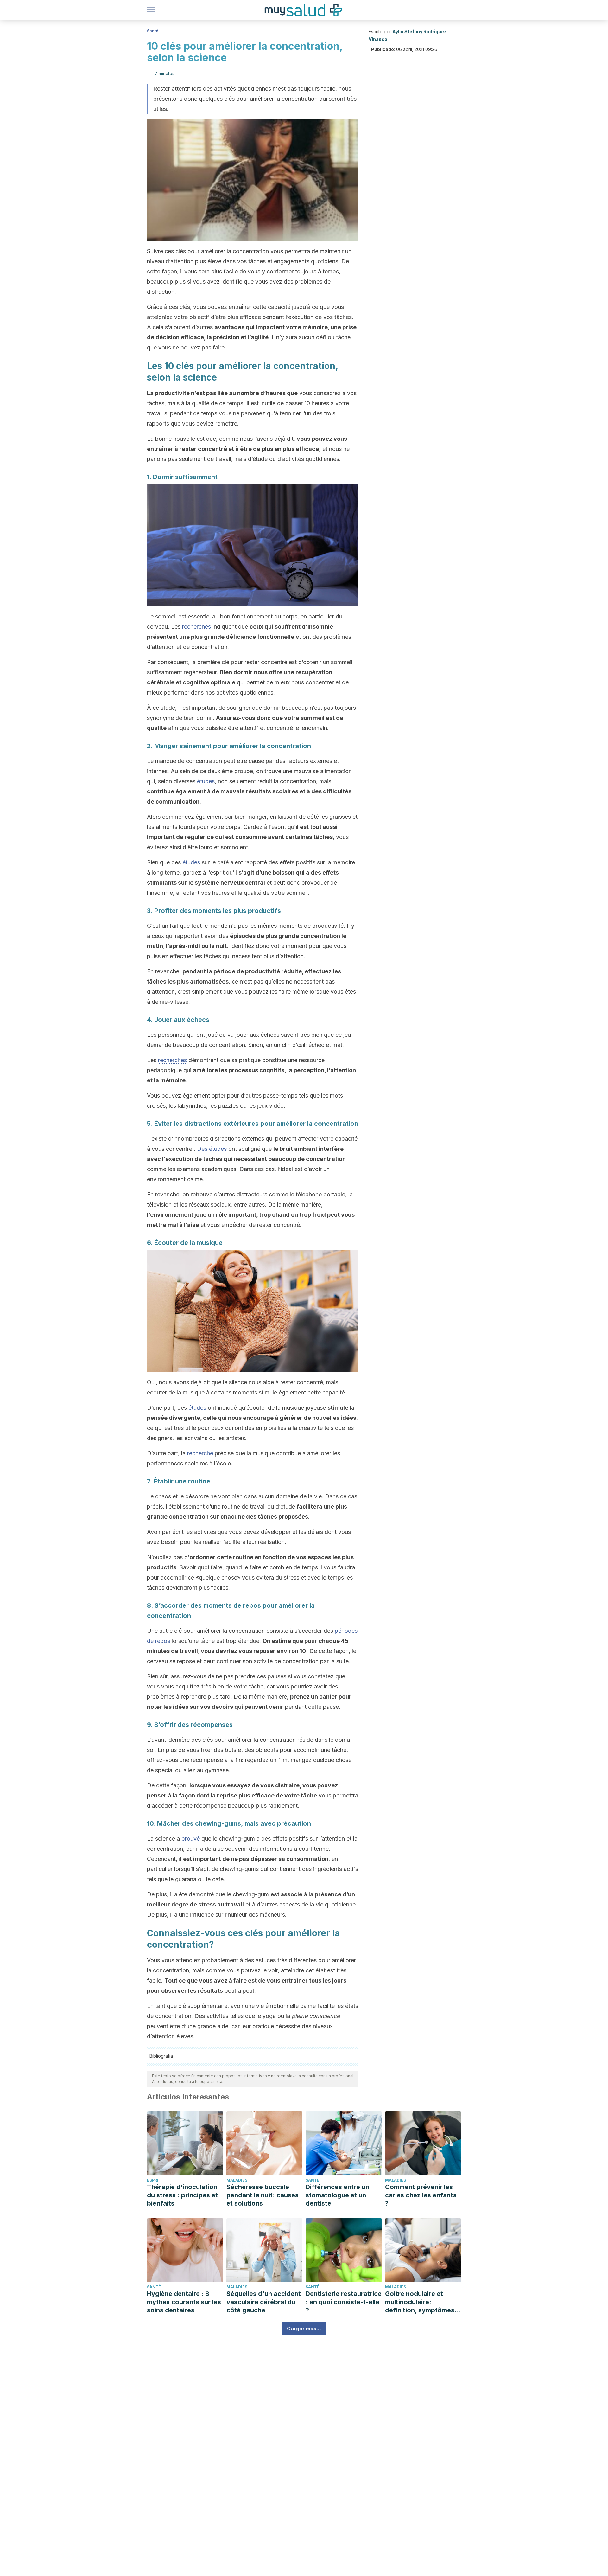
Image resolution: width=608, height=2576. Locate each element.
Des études (212, 1149)
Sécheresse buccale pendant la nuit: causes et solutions (263, 2195)
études (206, 781)
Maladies (237, 2180)
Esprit (154, 2180)
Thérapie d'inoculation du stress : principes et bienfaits (182, 2195)
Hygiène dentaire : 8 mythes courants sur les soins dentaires (184, 2302)
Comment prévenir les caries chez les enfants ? (421, 2195)
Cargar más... (304, 2329)
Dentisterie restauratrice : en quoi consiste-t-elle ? (344, 2302)
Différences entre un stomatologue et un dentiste (337, 2195)
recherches (196, 627)
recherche (200, 1453)
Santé (153, 31)
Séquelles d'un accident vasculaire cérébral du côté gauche (264, 2302)
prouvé (191, 1839)
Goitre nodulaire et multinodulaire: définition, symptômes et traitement (420, 2302)
